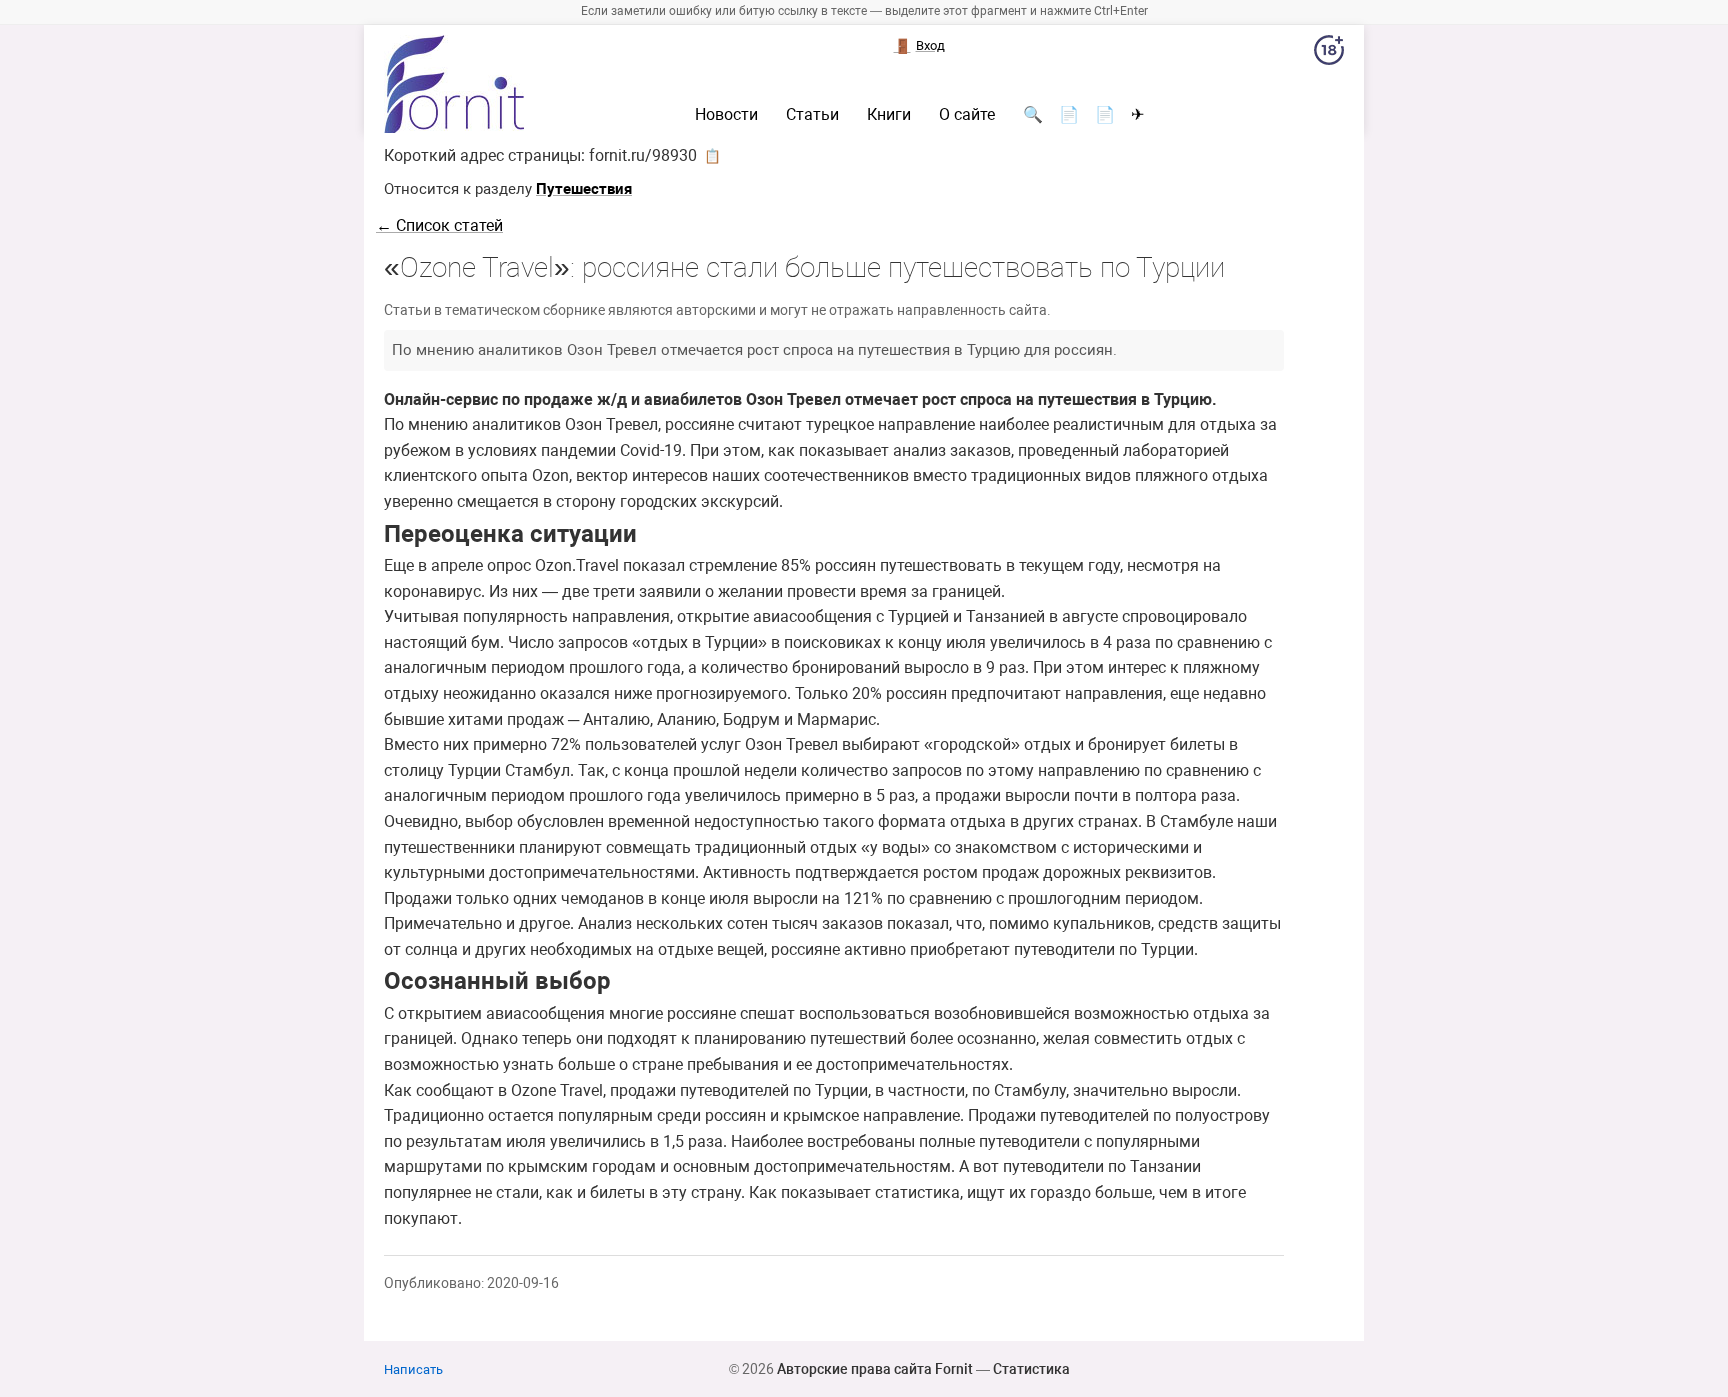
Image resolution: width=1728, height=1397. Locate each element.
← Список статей (439, 225)
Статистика (1031, 1369)
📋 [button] (712, 156)
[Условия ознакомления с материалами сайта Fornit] (1329, 54)
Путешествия (584, 189)
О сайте (967, 115)
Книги (889, 115)
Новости (726, 115)
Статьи (812, 115)
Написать (413, 1369)
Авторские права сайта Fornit (875, 1369)
